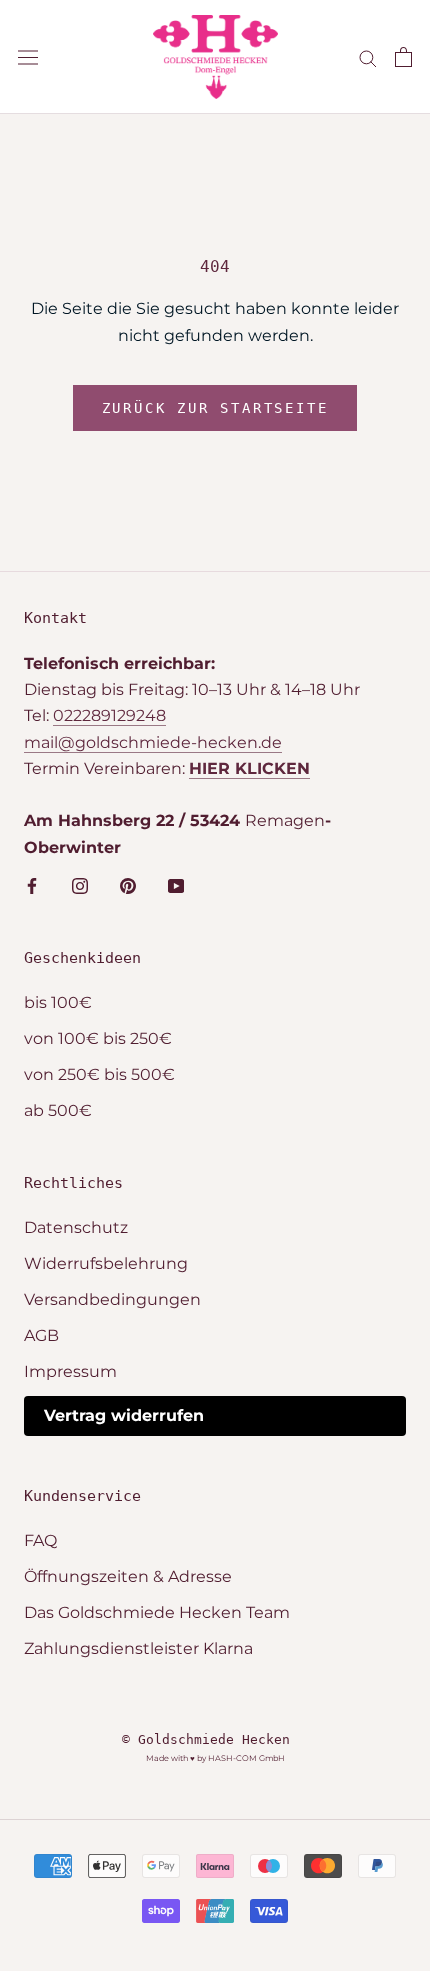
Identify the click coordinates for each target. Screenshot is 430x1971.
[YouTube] (176, 885)
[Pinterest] (128, 885)
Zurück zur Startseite (215, 408)
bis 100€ (58, 1002)
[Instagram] (80, 885)
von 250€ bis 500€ (99, 1074)
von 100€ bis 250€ (98, 1038)
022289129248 (109, 715)
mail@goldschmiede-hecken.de (153, 742)
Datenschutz (76, 1227)
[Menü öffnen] (28, 57)
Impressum (70, 1371)
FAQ (40, 1540)
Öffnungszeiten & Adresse (128, 1576)
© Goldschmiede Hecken (206, 1739)
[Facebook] (32, 885)
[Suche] (368, 56)
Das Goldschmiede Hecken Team (157, 1612)
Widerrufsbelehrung (106, 1263)
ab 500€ (58, 1110)
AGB (41, 1335)
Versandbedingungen (112, 1299)
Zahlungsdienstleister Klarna (138, 1648)
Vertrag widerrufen (124, 1415)
